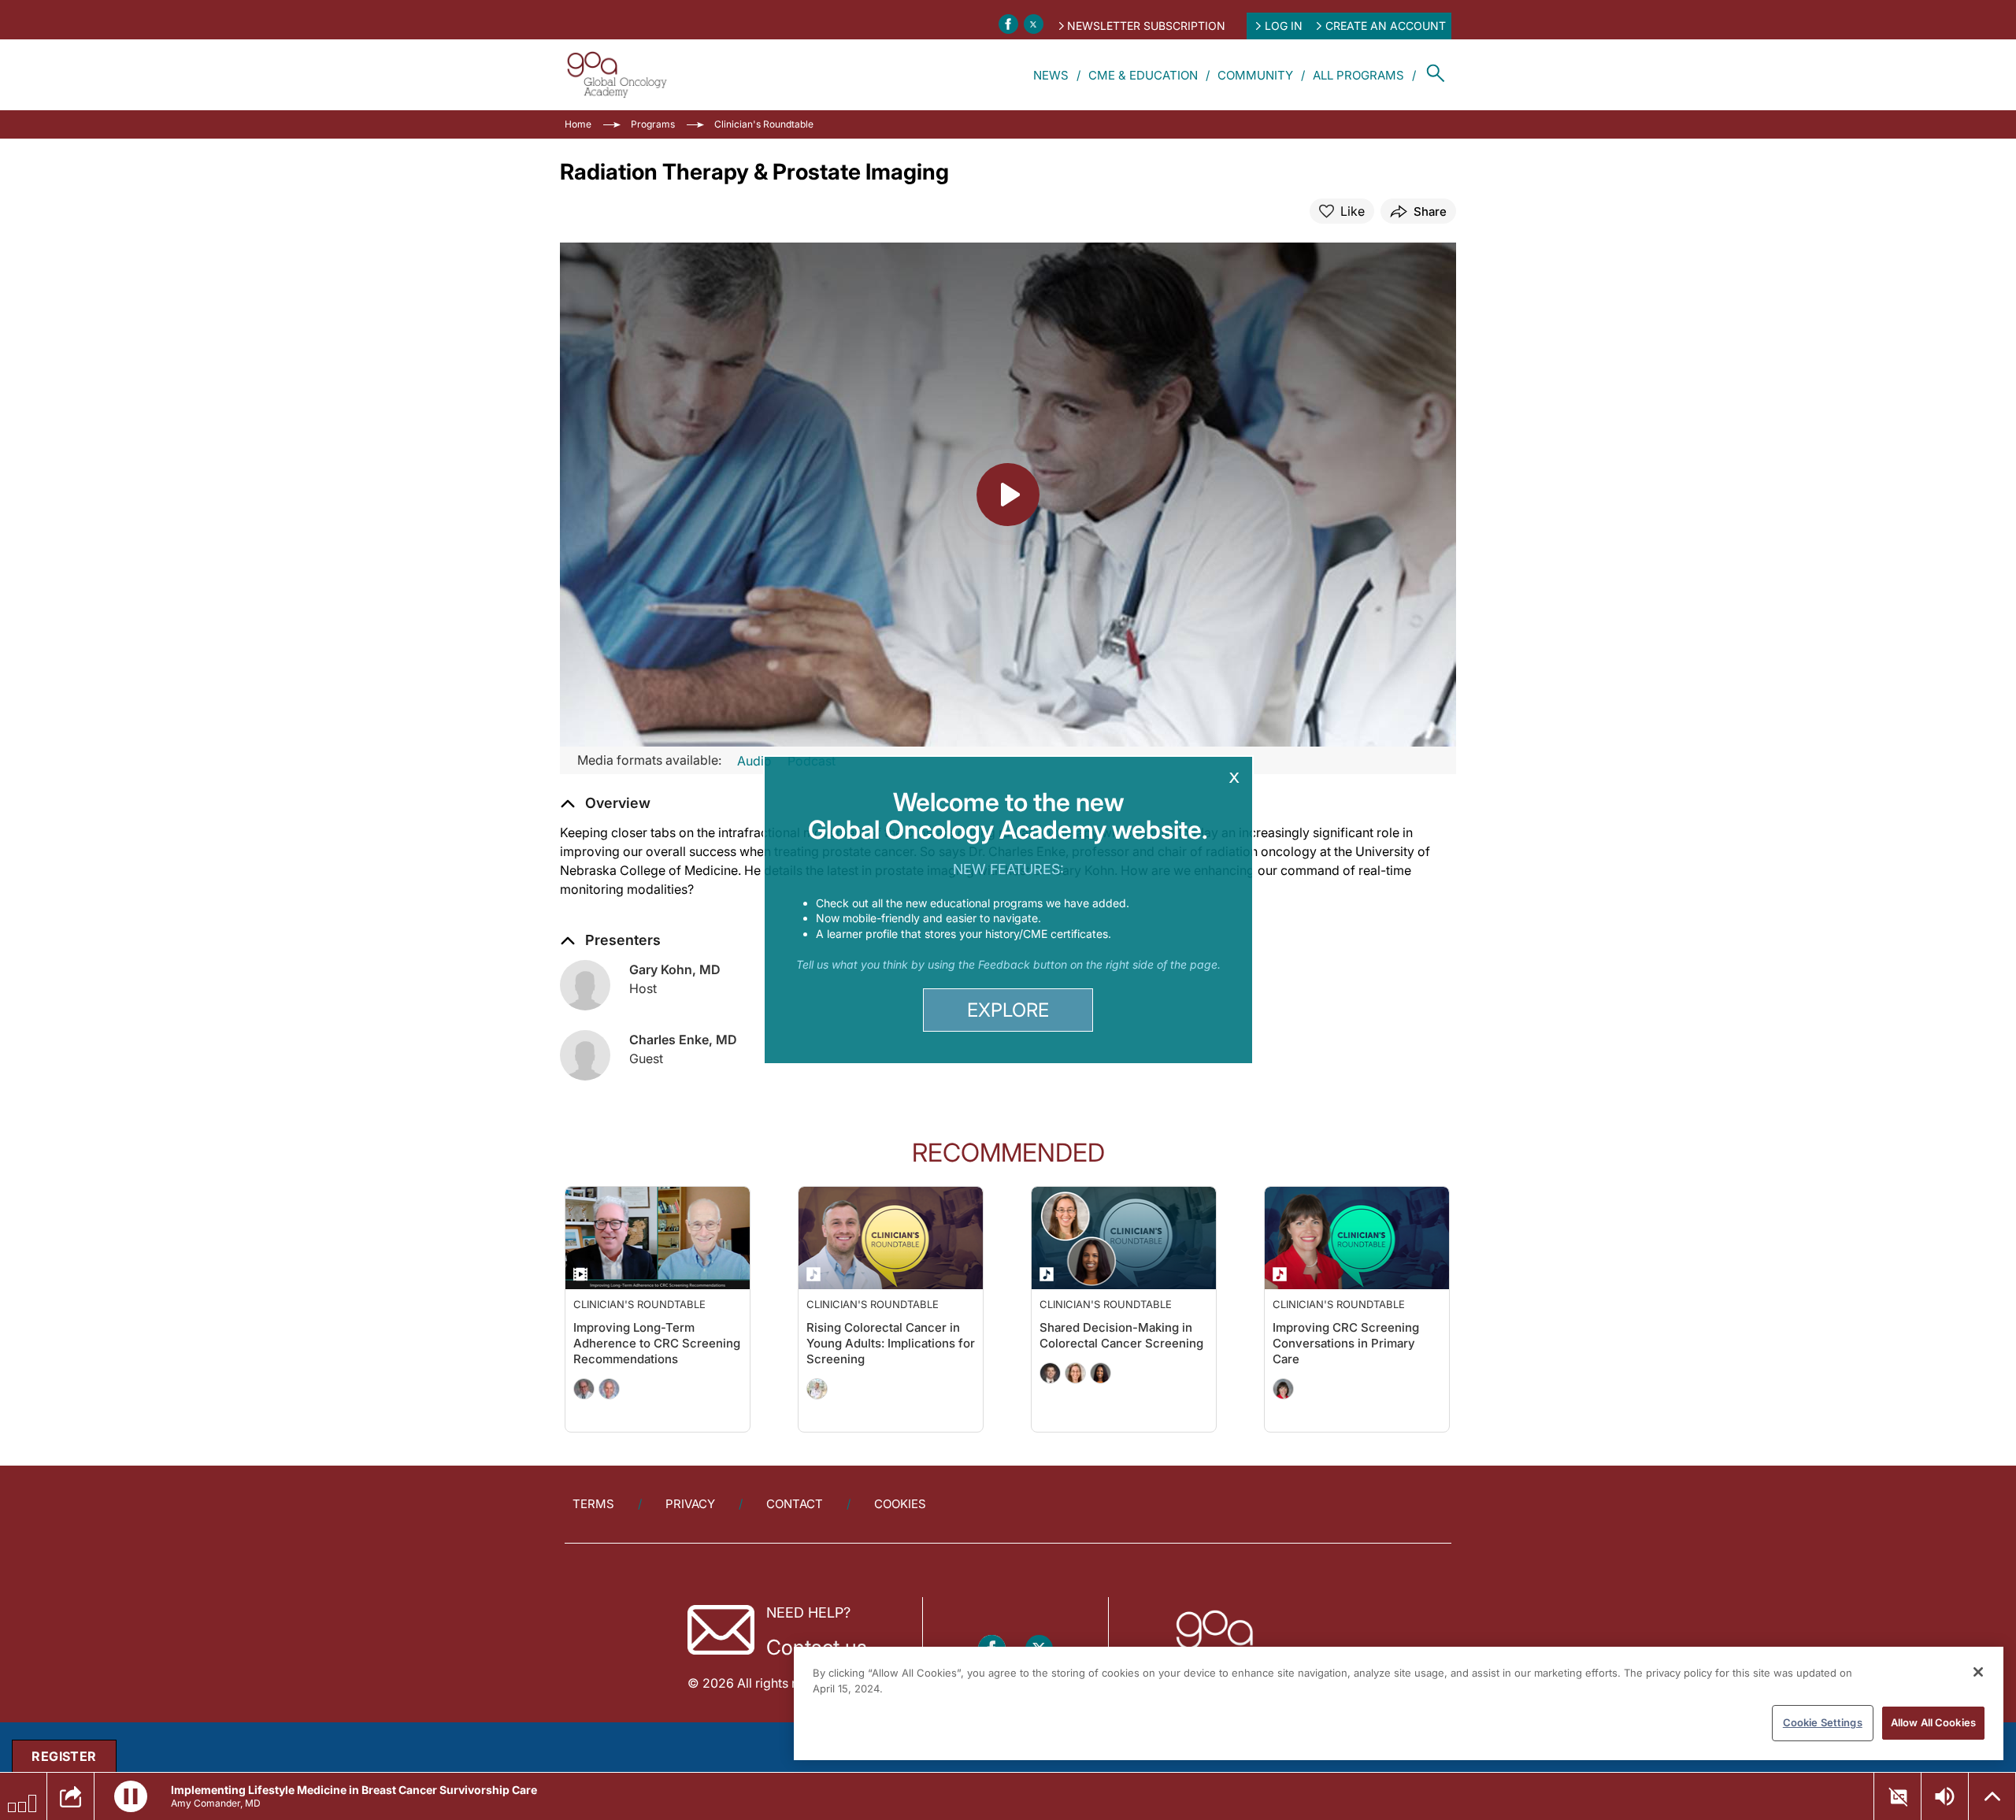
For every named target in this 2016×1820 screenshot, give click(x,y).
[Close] (1978, 1672)
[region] (1399, 1703)
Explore (1008, 1010)
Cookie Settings (1823, 1722)
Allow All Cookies (1933, 1722)
